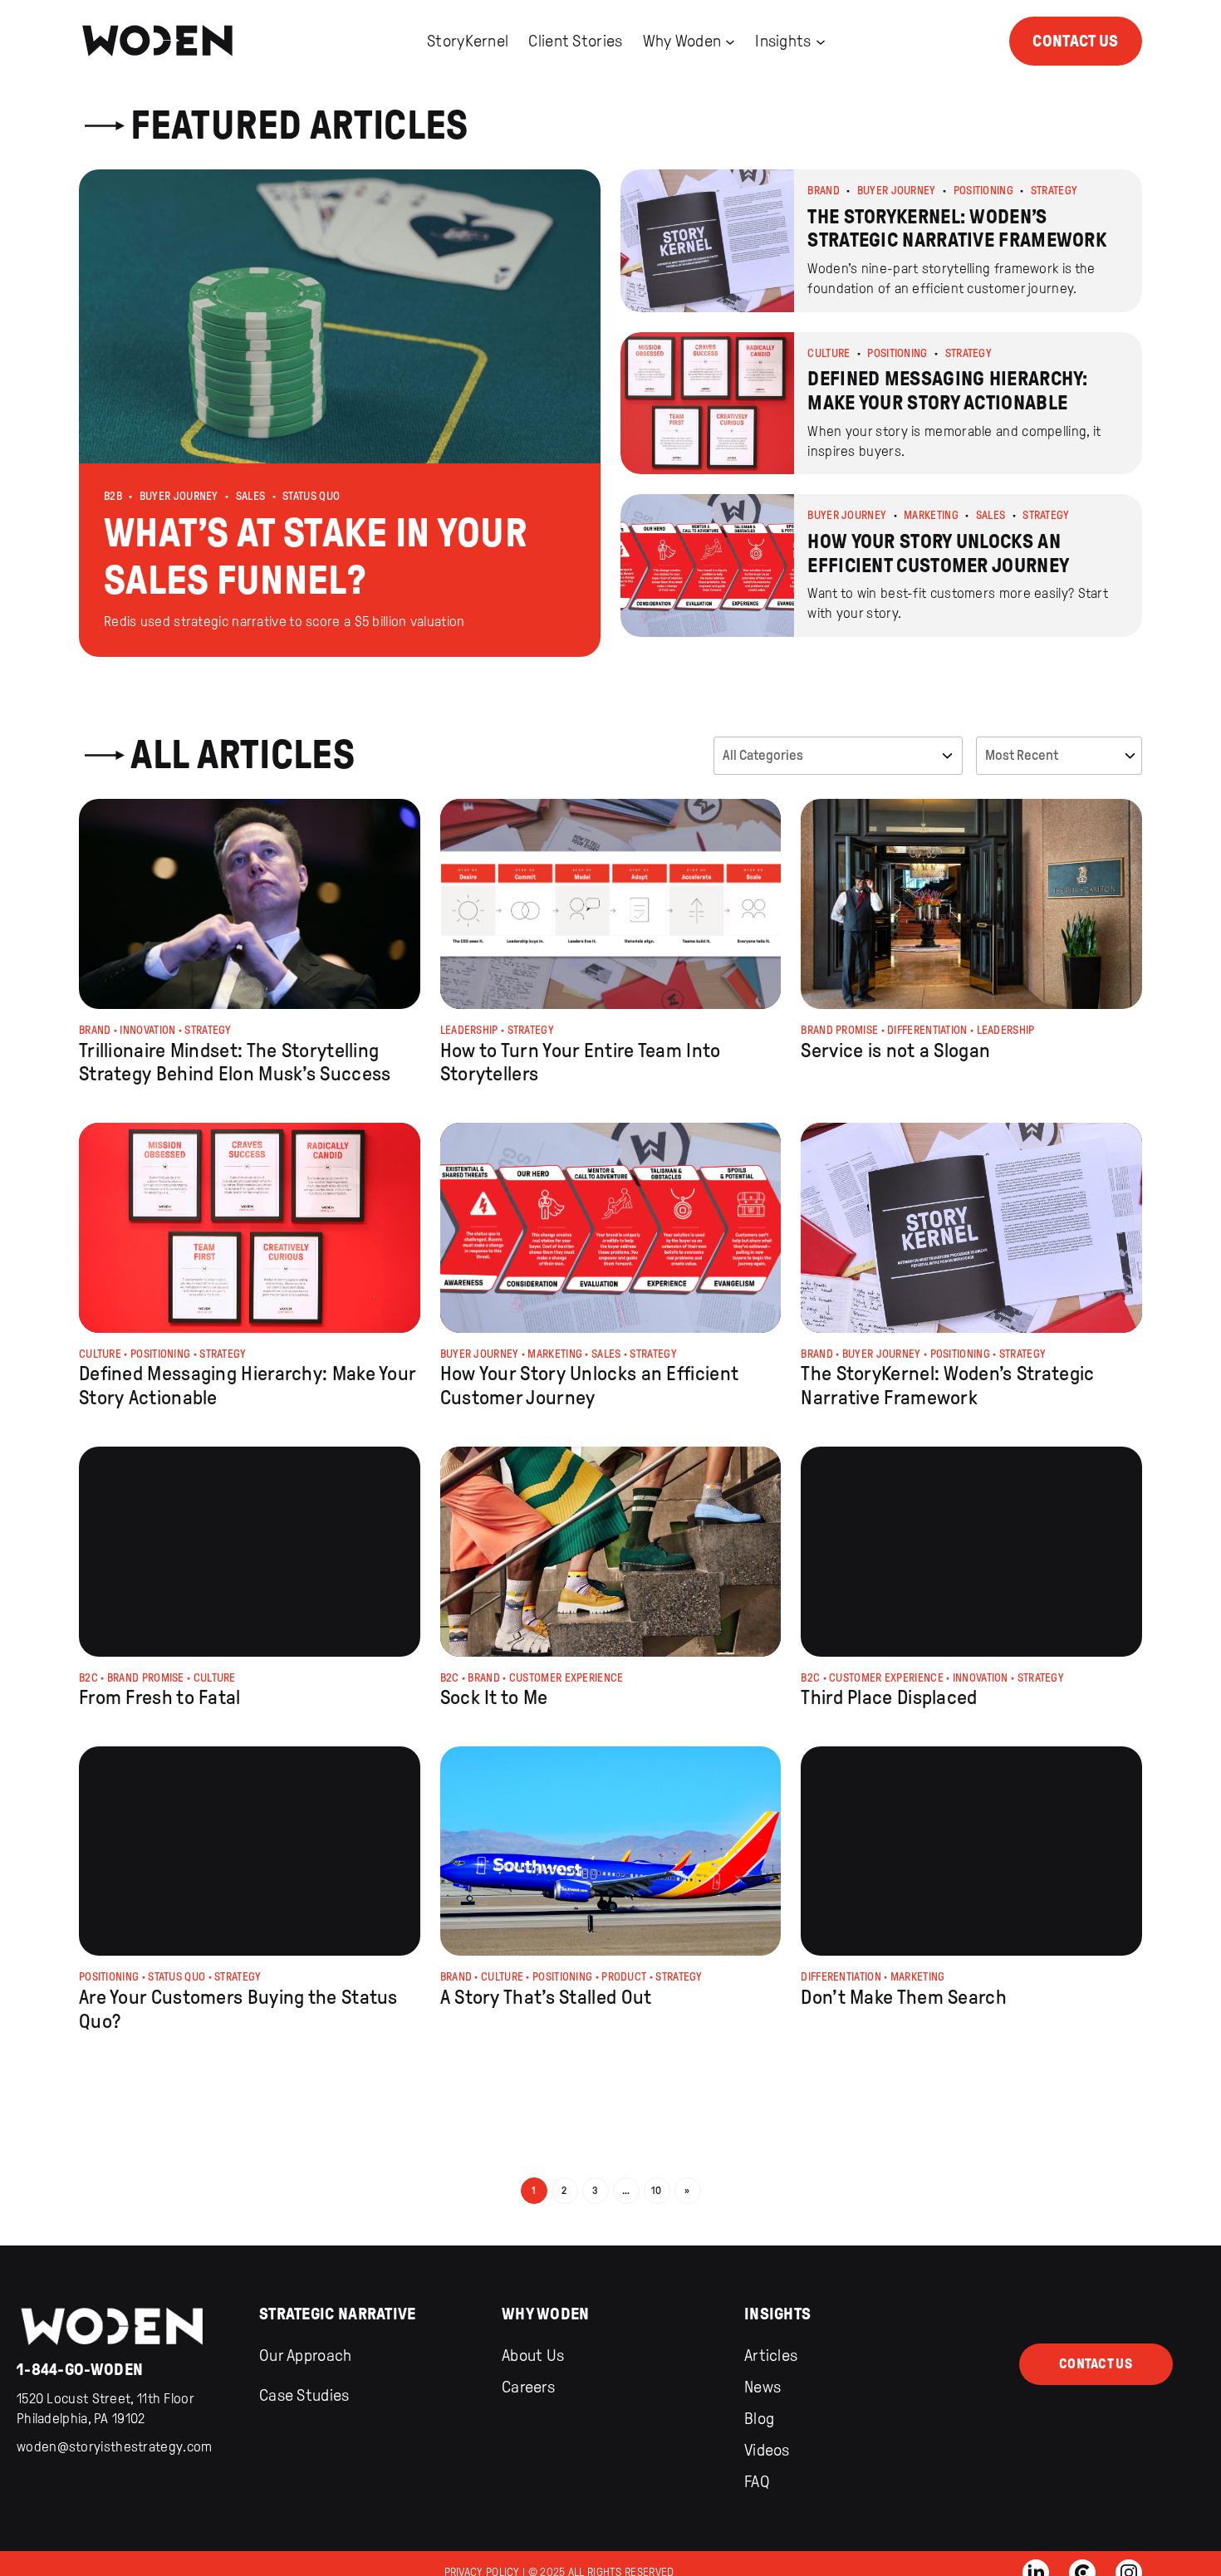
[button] (340, 413)
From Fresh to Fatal (160, 1697)
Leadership (469, 1030)
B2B (113, 496)
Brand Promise (839, 1030)
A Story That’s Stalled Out (546, 1997)
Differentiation (927, 1030)
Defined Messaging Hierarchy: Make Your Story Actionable (247, 1386)
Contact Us (1075, 41)
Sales (251, 496)
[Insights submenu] (821, 41)
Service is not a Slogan (895, 1050)
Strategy (1054, 191)
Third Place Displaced (889, 1697)
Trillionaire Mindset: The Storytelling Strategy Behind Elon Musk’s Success (235, 1063)
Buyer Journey (179, 496)
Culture (829, 353)
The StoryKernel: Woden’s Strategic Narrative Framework (947, 1386)
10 (657, 2190)
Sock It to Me (494, 1697)
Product (624, 1977)
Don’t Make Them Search (904, 1997)
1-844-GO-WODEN (80, 2369)
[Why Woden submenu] (730, 41)
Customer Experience (566, 1678)
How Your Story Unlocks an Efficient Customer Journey (590, 1386)
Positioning (983, 191)
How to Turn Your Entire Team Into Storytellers (581, 1063)
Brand (824, 191)
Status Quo (311, 496)
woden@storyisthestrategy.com (114, 2447)
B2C (88, 1678)
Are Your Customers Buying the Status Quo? (238, 2009)
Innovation (147, 1030)
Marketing (931, 515)
